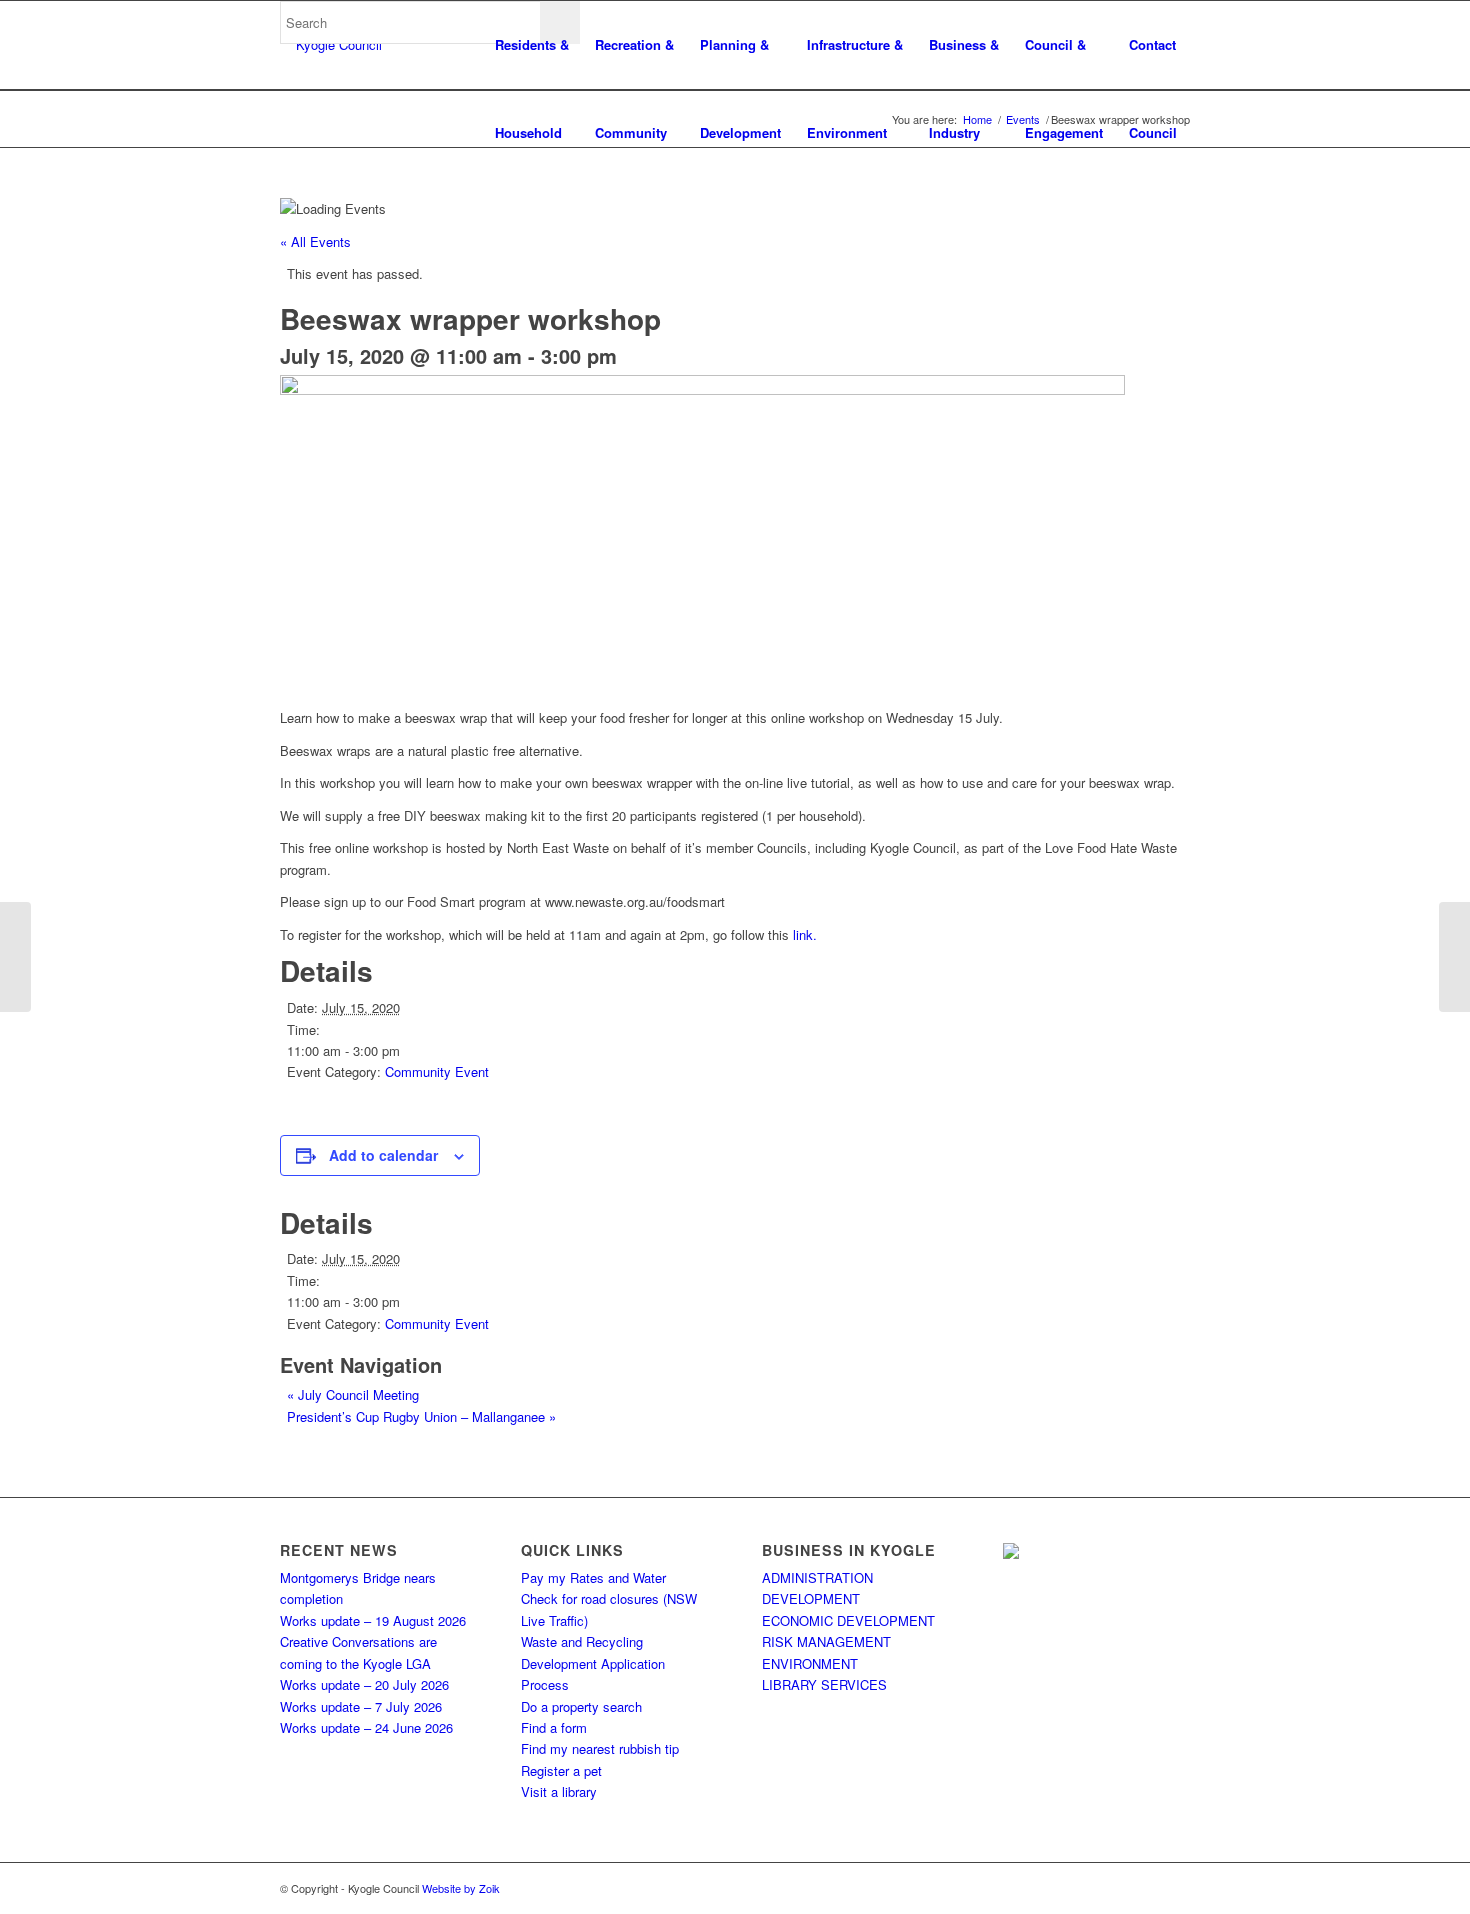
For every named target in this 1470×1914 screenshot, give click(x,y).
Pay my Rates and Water (593, 1577)
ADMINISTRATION (817, 1577)
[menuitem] (532, 45)
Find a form (554, 1727)
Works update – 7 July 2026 (361, 1706)
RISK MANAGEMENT (826, 1641)
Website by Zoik (461, 1888)
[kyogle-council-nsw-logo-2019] (331, 45)
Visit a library (559, 1791)
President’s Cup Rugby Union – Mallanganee (421, 1416)
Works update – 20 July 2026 (364, 1684)
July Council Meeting (353, 1394)
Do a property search (581, 1706)
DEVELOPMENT (811, 1598)
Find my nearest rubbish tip (600, 1748)
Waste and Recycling (582, 1641)
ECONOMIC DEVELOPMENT (848, 1620)
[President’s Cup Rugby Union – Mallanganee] (1454, 957)
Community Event (437, 1071)
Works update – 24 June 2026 (366, 1727)
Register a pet (561, 1770)
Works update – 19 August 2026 (373, 1620)
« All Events (315, 241)
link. (805, 934)
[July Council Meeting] (15, 957)
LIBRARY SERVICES (824, 1684)
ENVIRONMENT (810, 1663)
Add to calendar (383, 1155)
